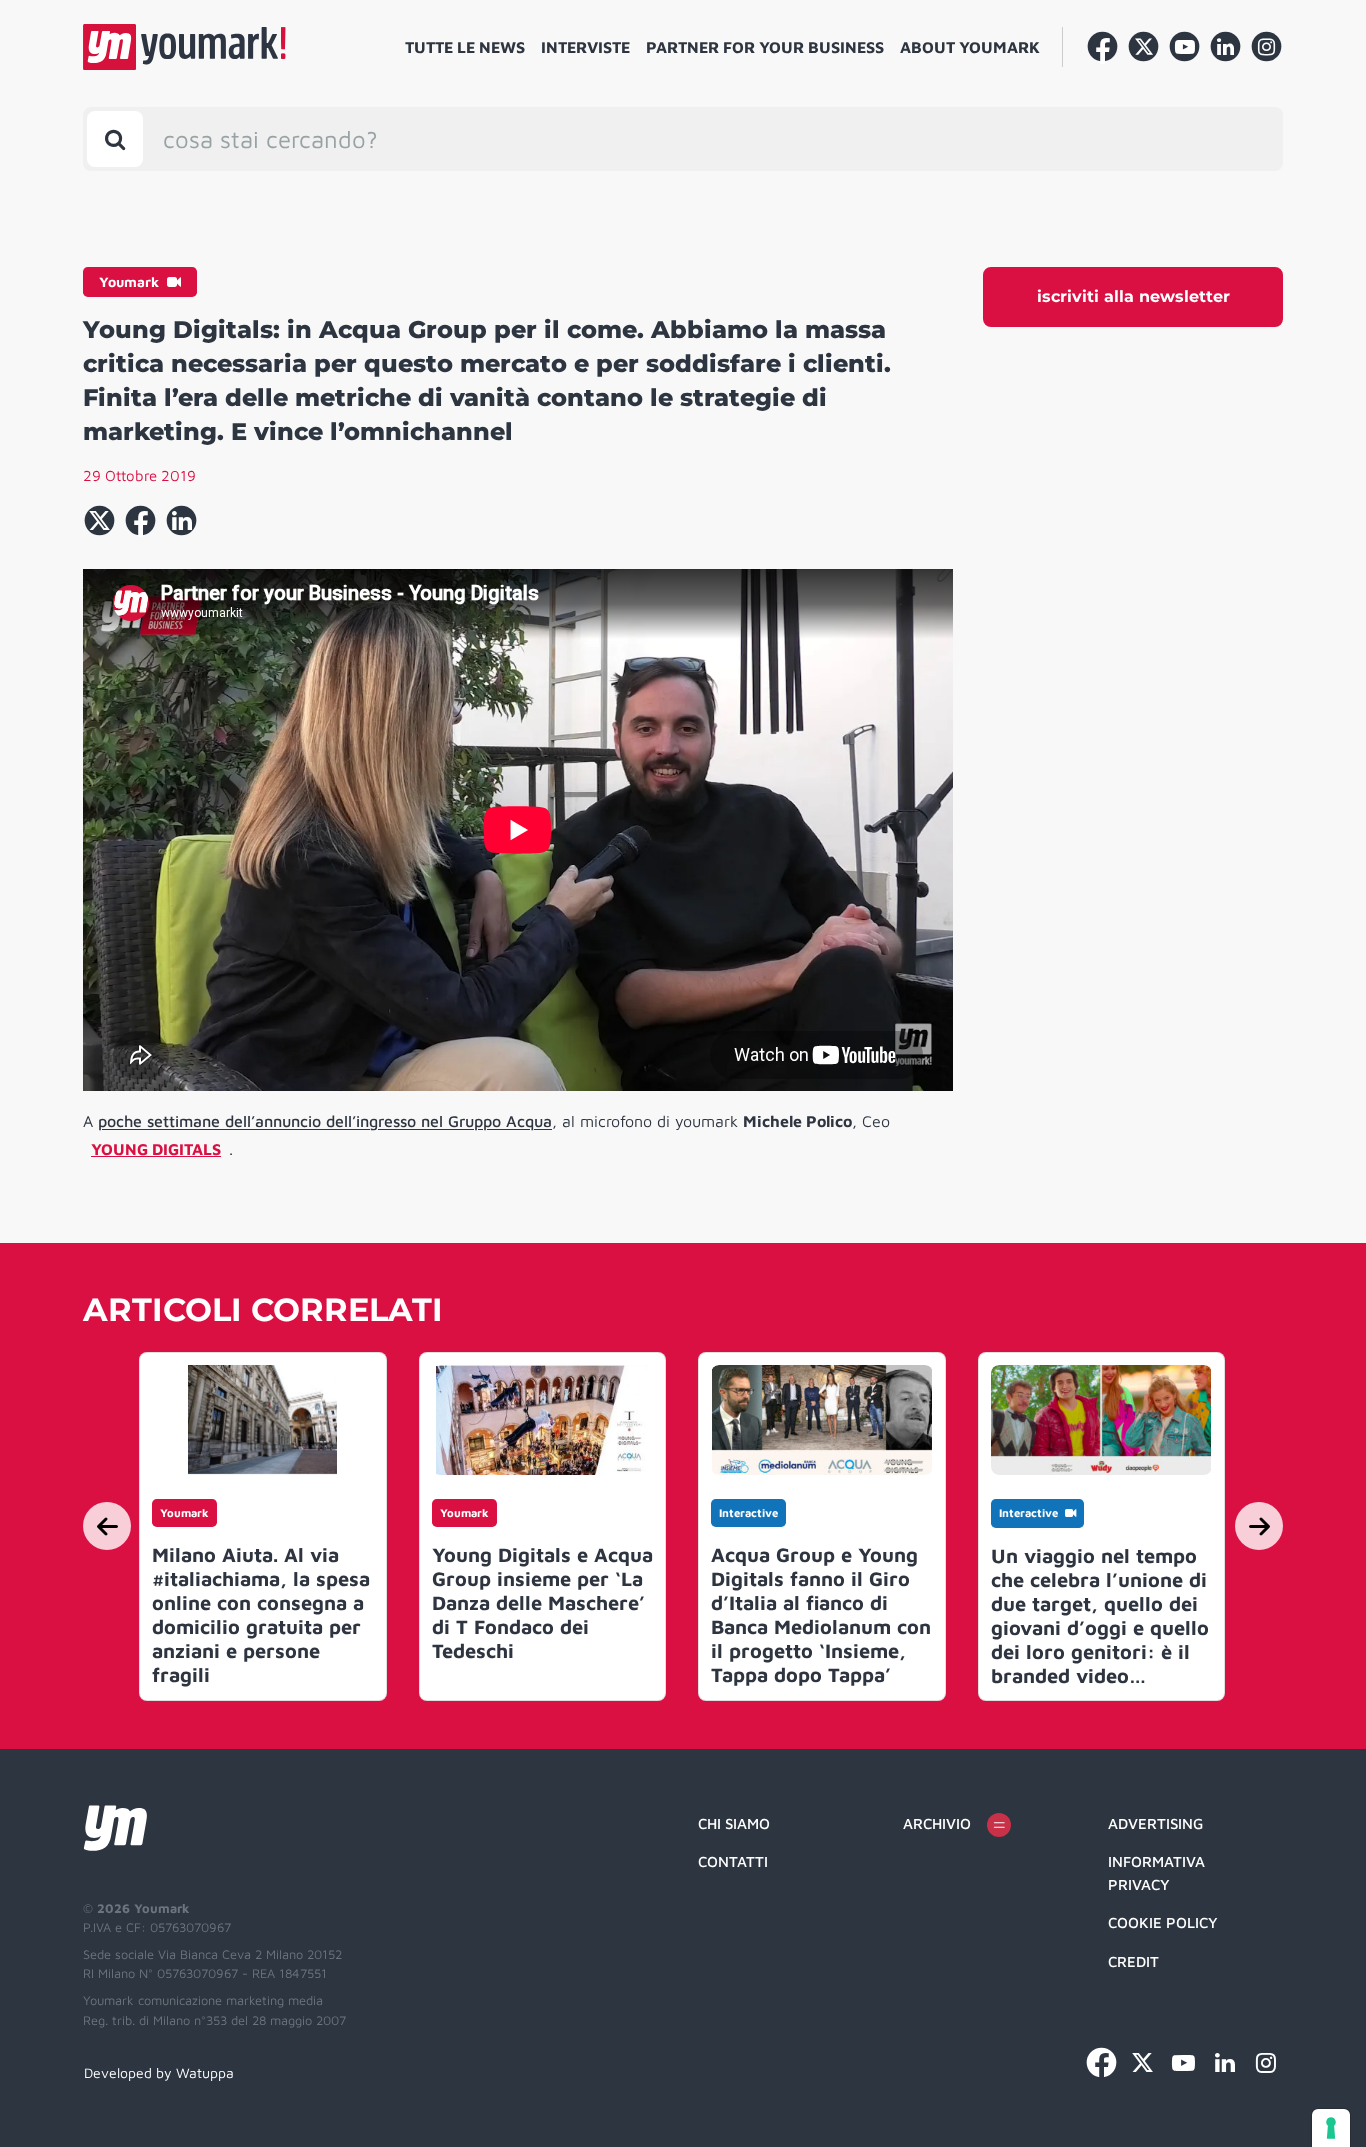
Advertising (1155, 1823)
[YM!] (184, 47)
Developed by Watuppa (159, 2072)
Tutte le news (465, 47)
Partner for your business (765, 47)
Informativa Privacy (1156, 1873)
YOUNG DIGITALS (156, 1149)
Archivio (937, 1823)
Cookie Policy (1163, 1922)
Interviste (585, 47)
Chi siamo (734, 1823)
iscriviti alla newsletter (1133, 296)
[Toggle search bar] (115, 139)
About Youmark (970, 47)
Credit (1133, 1961)
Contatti (733, 1861)
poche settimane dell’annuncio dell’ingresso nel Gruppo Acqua (325, 1121)
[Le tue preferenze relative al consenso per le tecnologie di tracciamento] (1331, 2128)
